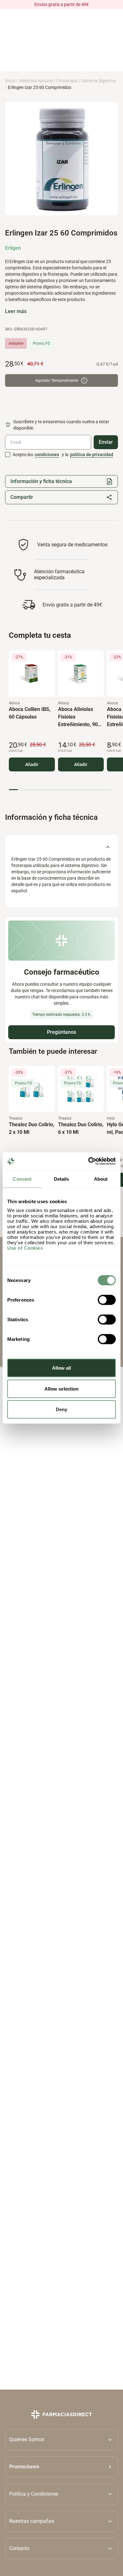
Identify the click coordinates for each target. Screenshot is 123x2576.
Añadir (32, 764)
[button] (61, 2467)
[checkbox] (8, 455)
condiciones (47, 455)
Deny (61, 1409)
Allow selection (62, 1389)
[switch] (107, 1300)
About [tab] (101, 1179)
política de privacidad (92, 455)
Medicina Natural (36, 81)
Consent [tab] (22, 1179)
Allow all (62, 1368)
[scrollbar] (60, 790)
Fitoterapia (67, 81)
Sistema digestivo (99, 81)
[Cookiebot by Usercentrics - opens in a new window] (88, 1161)
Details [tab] (62, 1179)
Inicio (10, 81)
